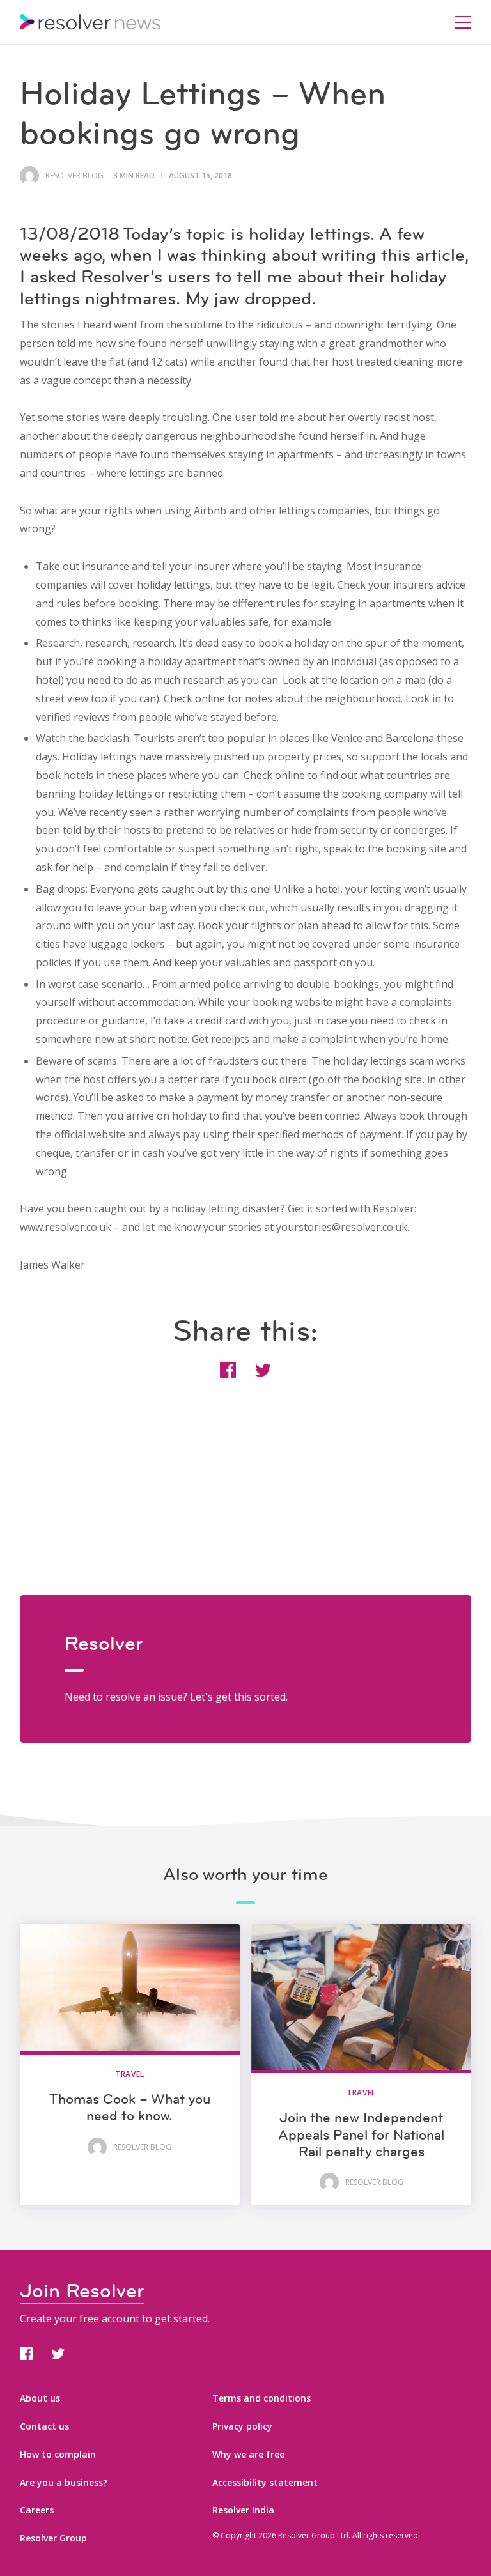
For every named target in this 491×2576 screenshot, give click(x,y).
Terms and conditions (261, 2398)
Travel (130, 2074)
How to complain (58, 2454)
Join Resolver (82, 2291)
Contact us (44, 2426)
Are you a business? (64, 2482)
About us (40, 2398)
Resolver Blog (74, 176)
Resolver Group (53, 2538)
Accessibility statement (265, 2482)
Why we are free (248, 2454)
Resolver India (243, 2510)
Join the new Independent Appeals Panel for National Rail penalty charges (361, 2134)
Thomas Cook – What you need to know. (130, 2107)
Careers (37, 2510)
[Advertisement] (246, 1506)
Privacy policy (242, 2426)
